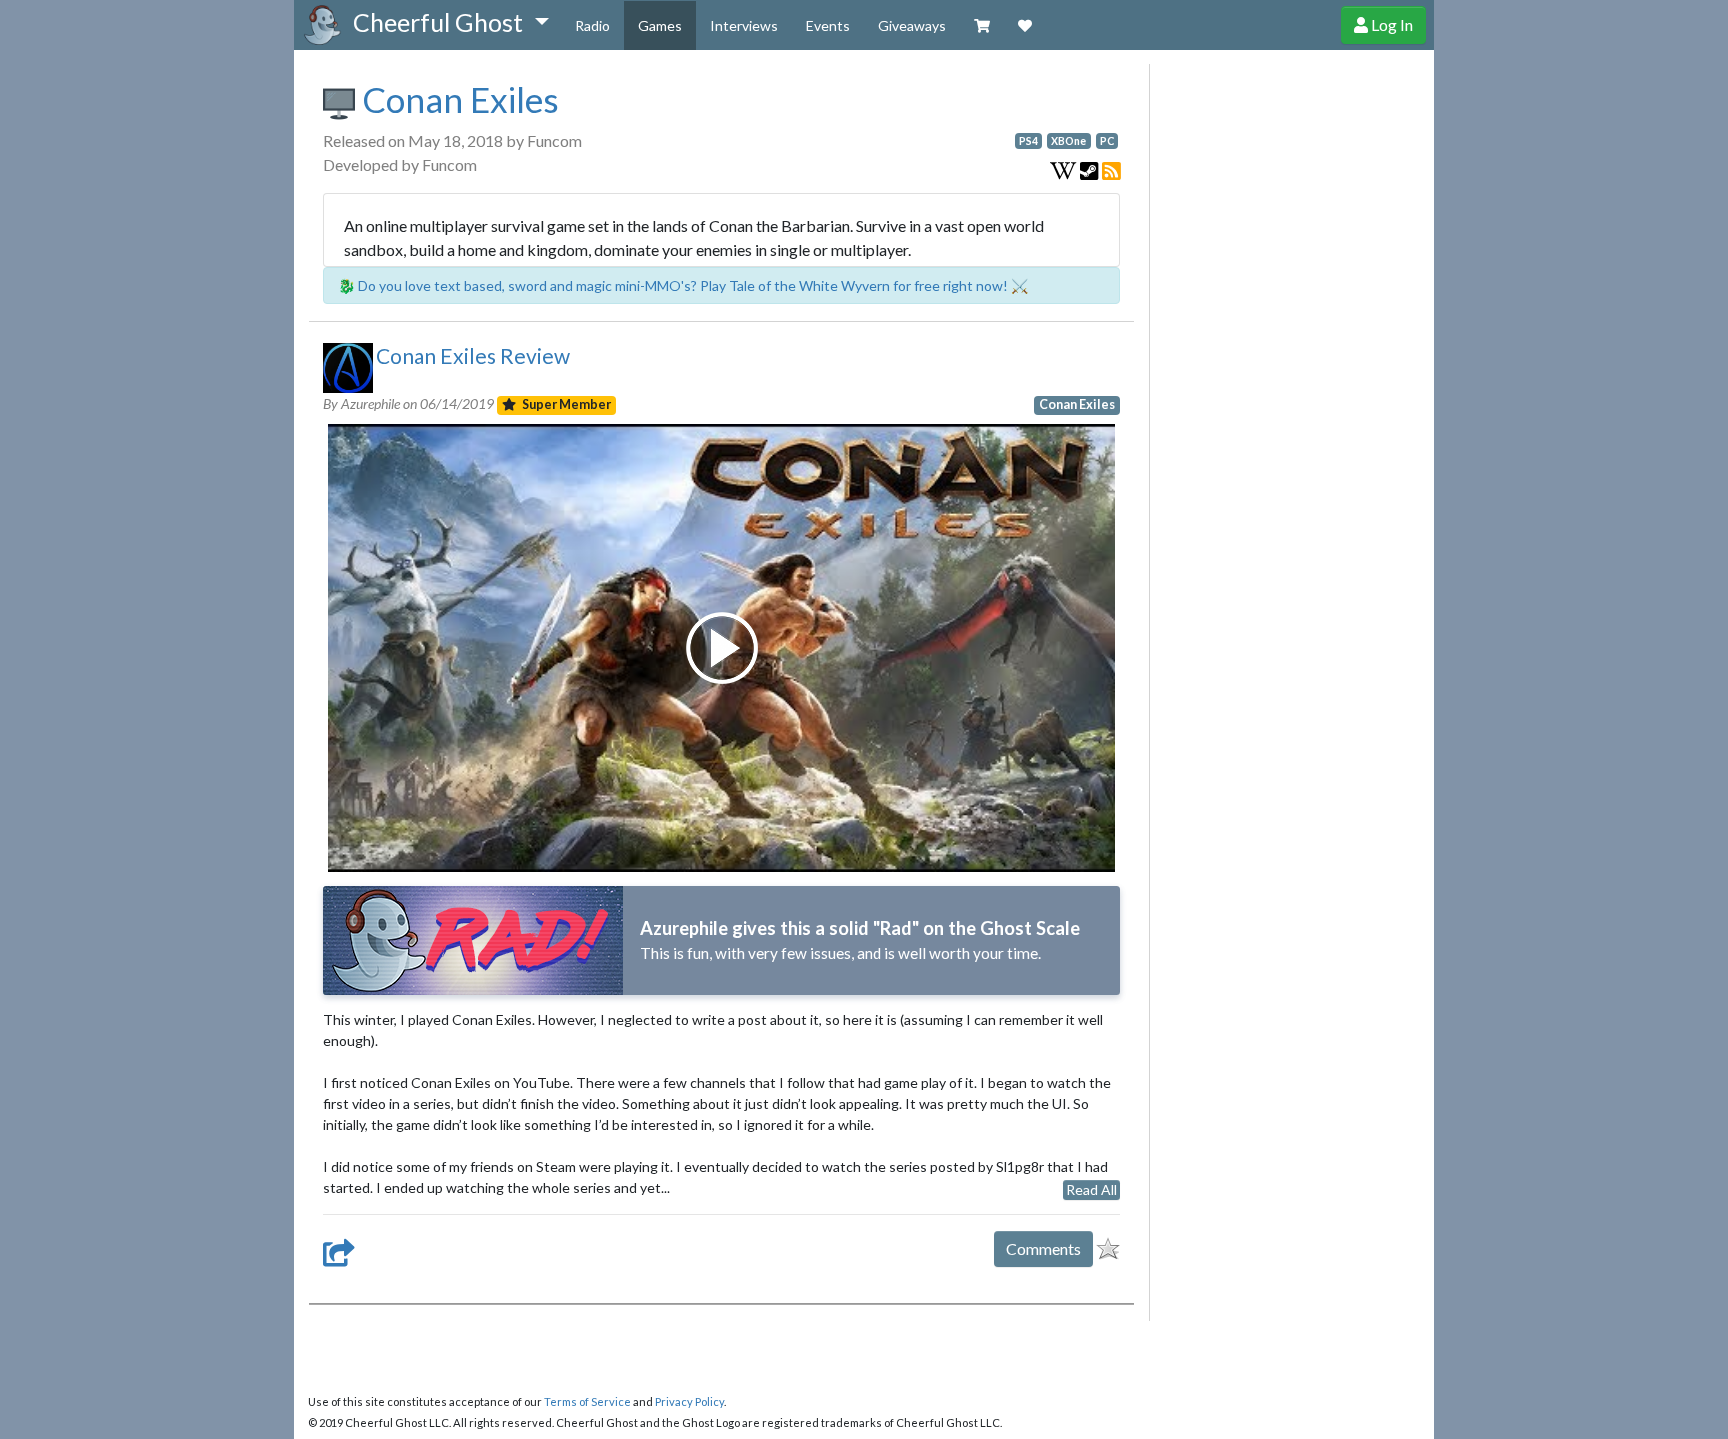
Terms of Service (587, 1401)
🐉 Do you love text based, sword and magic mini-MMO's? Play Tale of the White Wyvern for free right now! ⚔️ (683, 285)
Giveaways (912, 25)
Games (660, 25)
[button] (450, 23)
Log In (1390, 24)
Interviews (744, 25)
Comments (1043, 1248)
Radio (592, 25)
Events (828, 25)
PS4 (1028, 141)
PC (1107, 141)
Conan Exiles (457, 99)
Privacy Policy (689, 1401)
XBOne (1068, 141)
